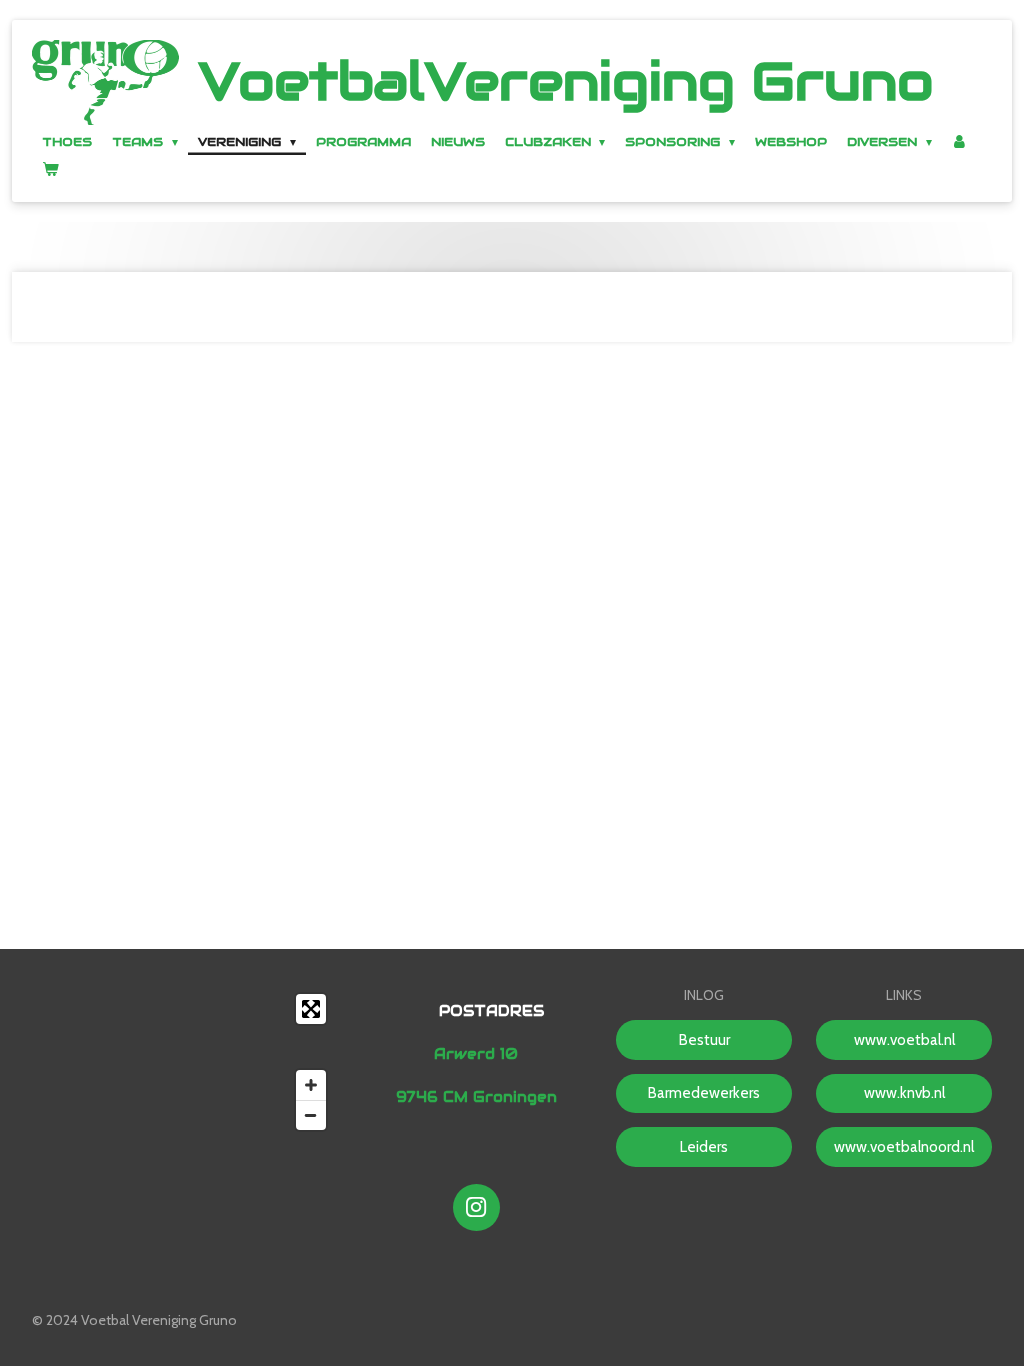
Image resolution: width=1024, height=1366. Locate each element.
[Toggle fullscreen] (311, 1009)
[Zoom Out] (311, 1115)
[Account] (960, 141)
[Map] (184, 1062)
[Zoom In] (311, 1085)
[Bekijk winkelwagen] (50, 168)
